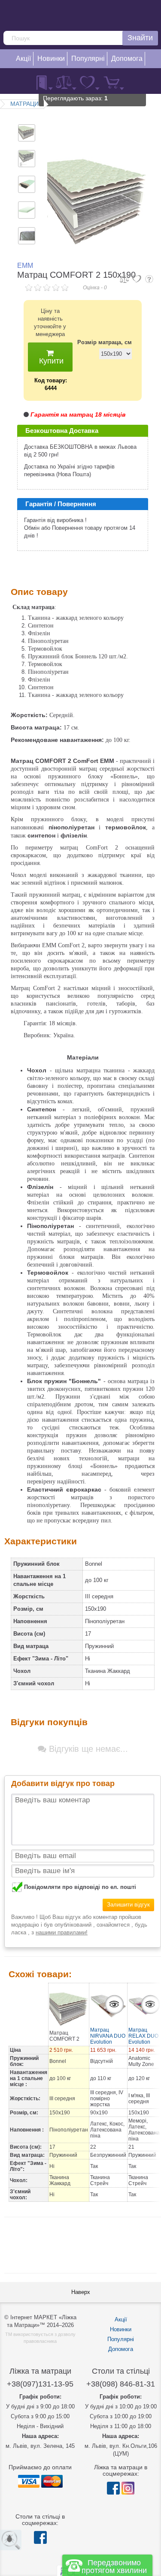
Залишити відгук (128, 1905)
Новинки (121, 2329)
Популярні (121, 2339)
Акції (121, 2319)
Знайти (140, 38)
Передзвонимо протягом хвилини (114, 2567)
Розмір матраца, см (105, 342)
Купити (50, 361)
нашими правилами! (62, 1932)
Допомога (121, 2349)
